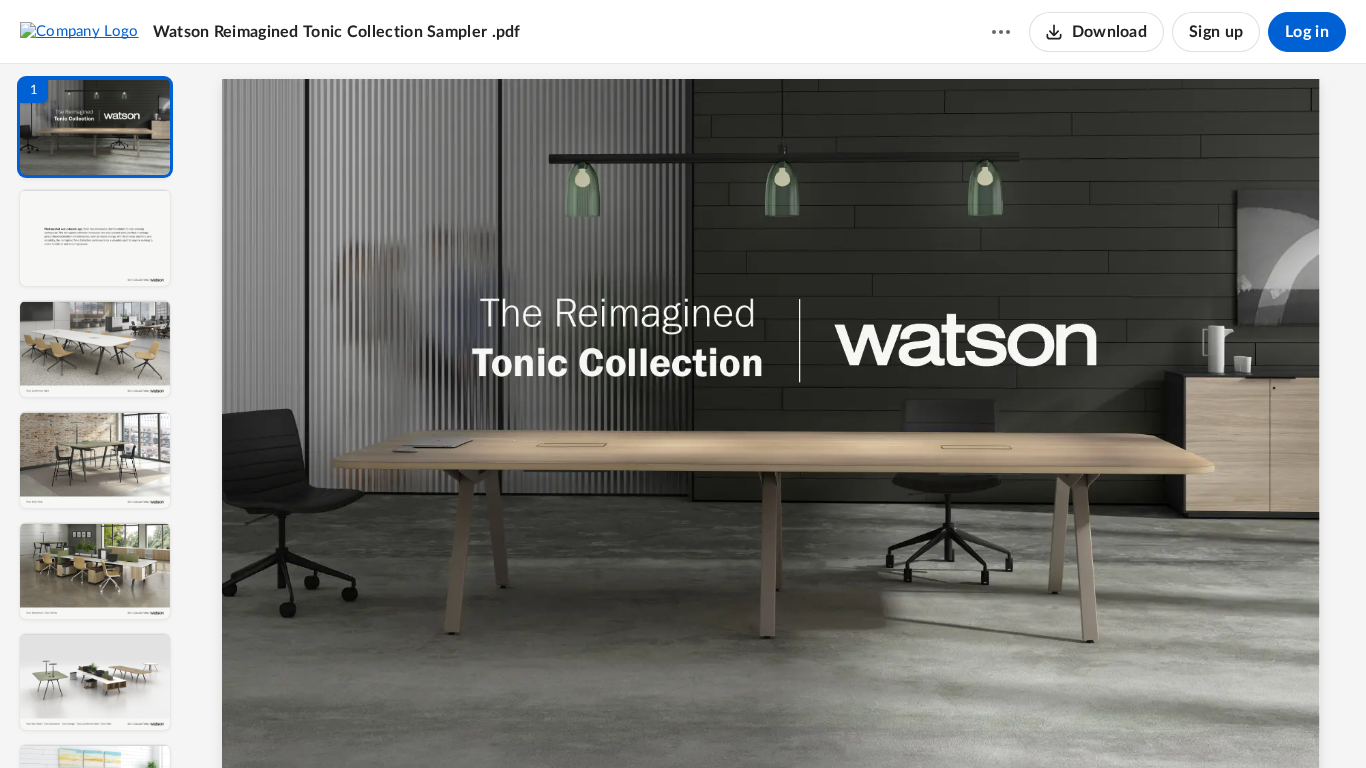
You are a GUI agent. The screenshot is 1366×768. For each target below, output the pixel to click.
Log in (1307, 32)
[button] (95, 127)
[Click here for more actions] (1001, 32)
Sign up (1216, 32)
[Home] (79, 31)
